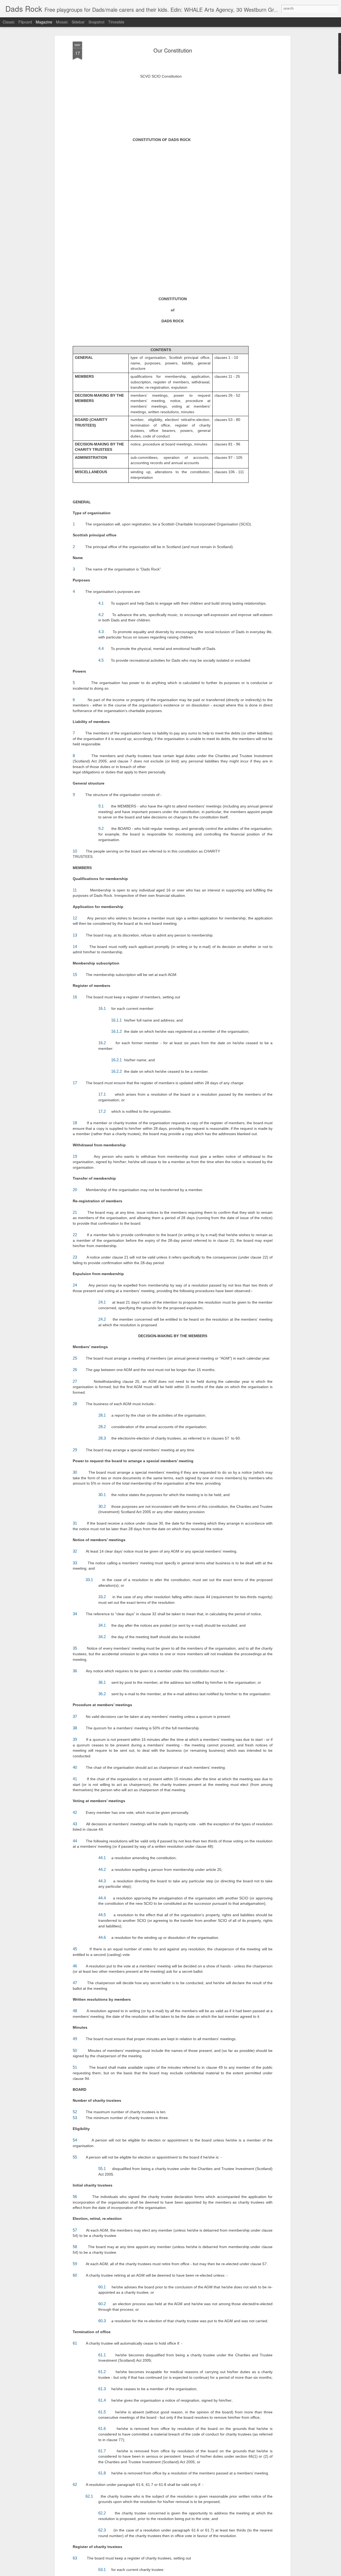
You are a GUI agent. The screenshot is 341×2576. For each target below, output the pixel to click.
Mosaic (62, 22)
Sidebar (78, 22)
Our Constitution (173, 50)
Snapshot (96, 22)
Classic (9, 22)
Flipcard (25, 22)
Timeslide (116, 22)
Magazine (44, 22)
